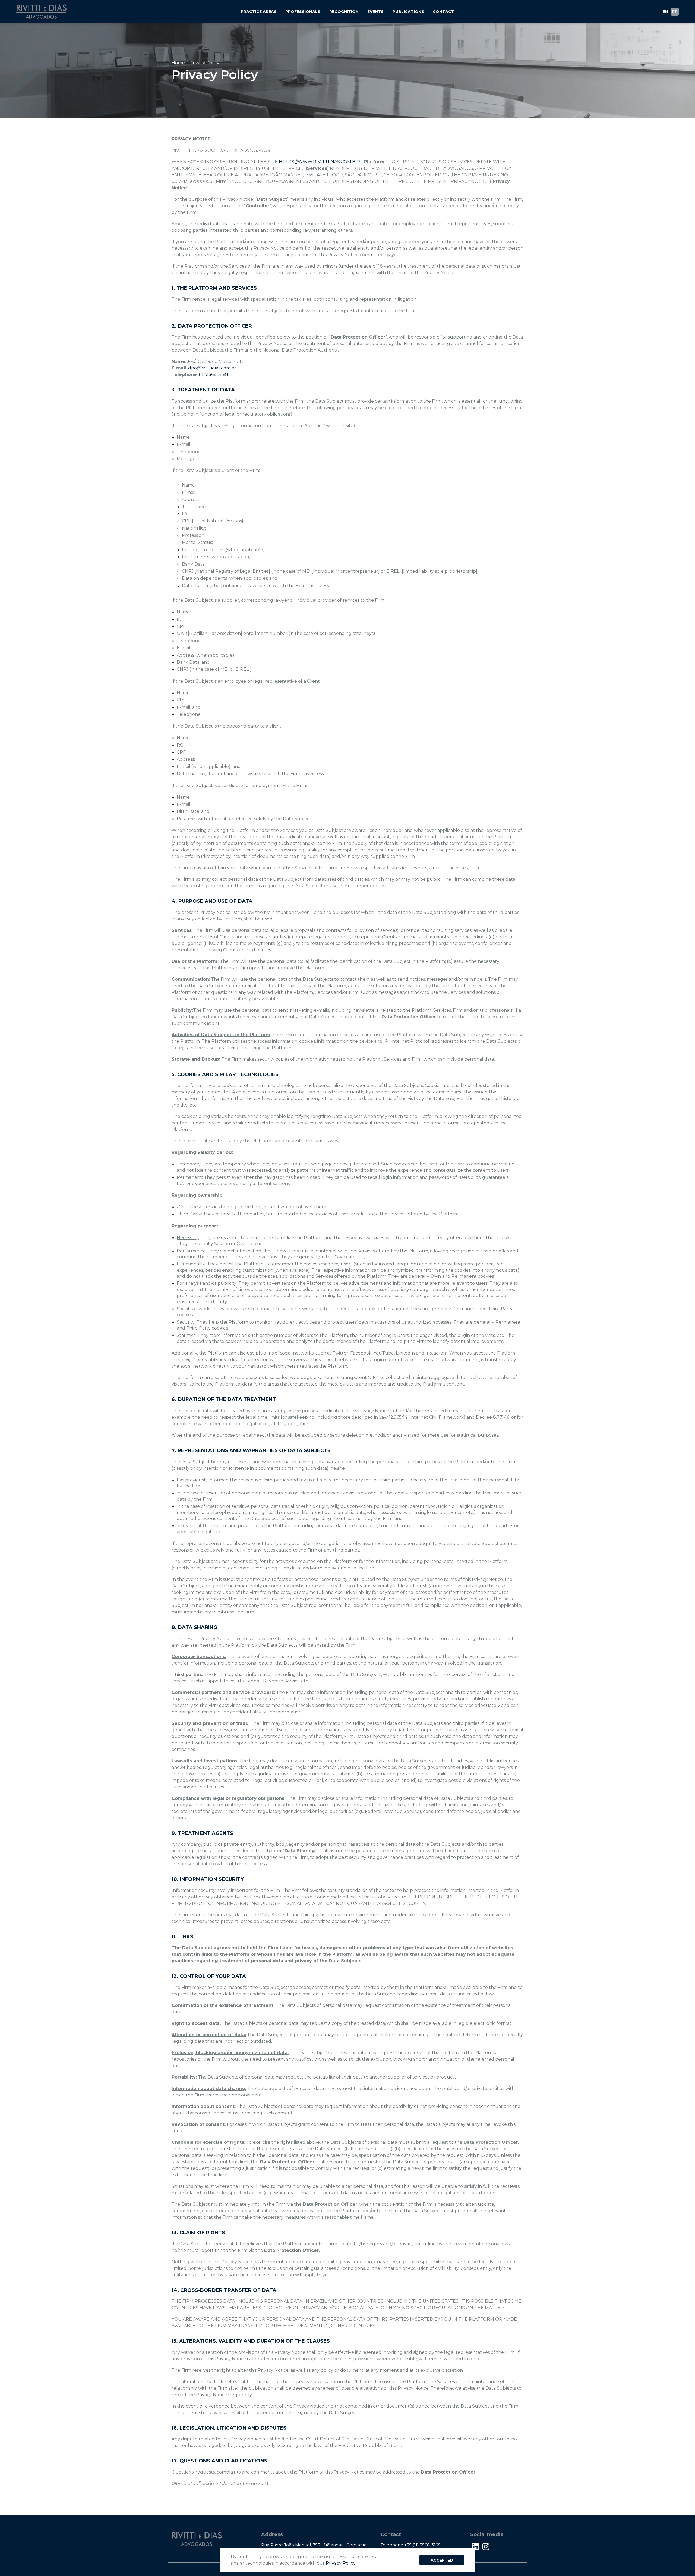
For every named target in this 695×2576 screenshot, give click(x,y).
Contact (443, 12)
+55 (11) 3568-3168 (422, 2545)
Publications (408, 12)
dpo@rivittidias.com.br (212, 368)
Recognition (344, 12)
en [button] (665, 12)
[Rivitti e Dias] (41, 11)
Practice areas (259, 12)
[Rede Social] (475, 2547)
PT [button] (675, 12)
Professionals (303, 12)
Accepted (442, 2560)
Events (375, 12)
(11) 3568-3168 (213, 375)
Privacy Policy (341, 2563)
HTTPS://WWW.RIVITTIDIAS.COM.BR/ (319, 162)
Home (178, 63)
